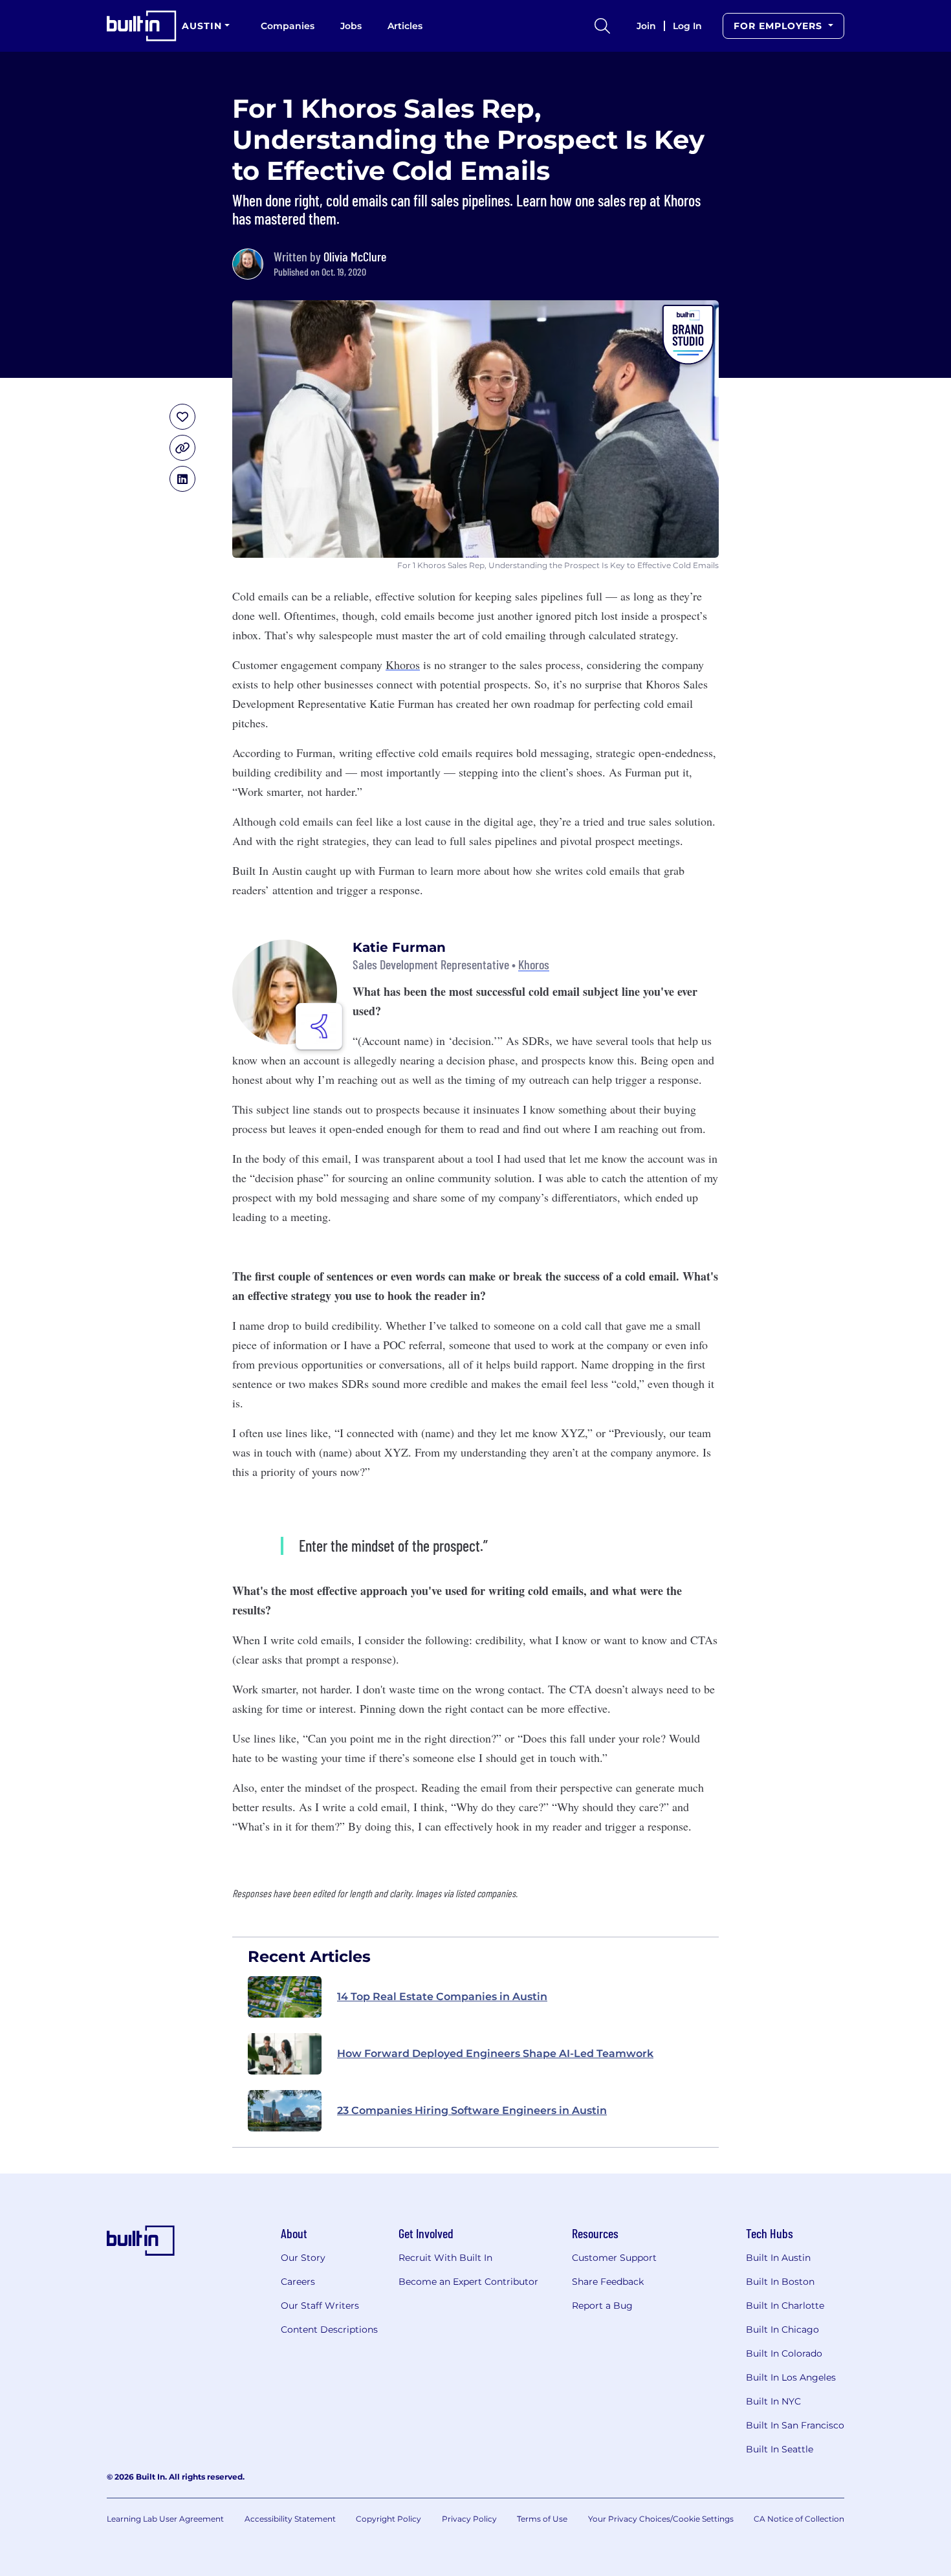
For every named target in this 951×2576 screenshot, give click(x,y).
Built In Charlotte (785, 2306)
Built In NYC (773, 2401)
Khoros (403, 665)
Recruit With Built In (445, 2258)
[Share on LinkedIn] (182, 479)
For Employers (780, 26)
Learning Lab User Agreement (165, 2519)
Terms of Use (542, 2519)
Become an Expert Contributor (468, 2282)
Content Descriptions (329, 2329)
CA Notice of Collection (799, 2519)
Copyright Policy (388, 2519)
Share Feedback (608, 2282)
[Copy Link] (182, 448)
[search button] (602, 26)
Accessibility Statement (290, 2519)
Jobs (351, 26)
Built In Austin (778, 2258)
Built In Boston (780, 2282)
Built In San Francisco (795, 2425)
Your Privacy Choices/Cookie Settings (661, 2519)
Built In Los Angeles (791, 2377)
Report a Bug (602, 2306)
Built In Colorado (784, 2353)
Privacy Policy (469, 2519)
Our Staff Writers (320, 2306)
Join (646, 26)
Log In (687, 26)
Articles (405, 26)
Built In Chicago (782, 2329)
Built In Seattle (780, 2449)
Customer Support (614, 2258)
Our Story (303, 2258)
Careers (298, 2282)
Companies (288, 26)
